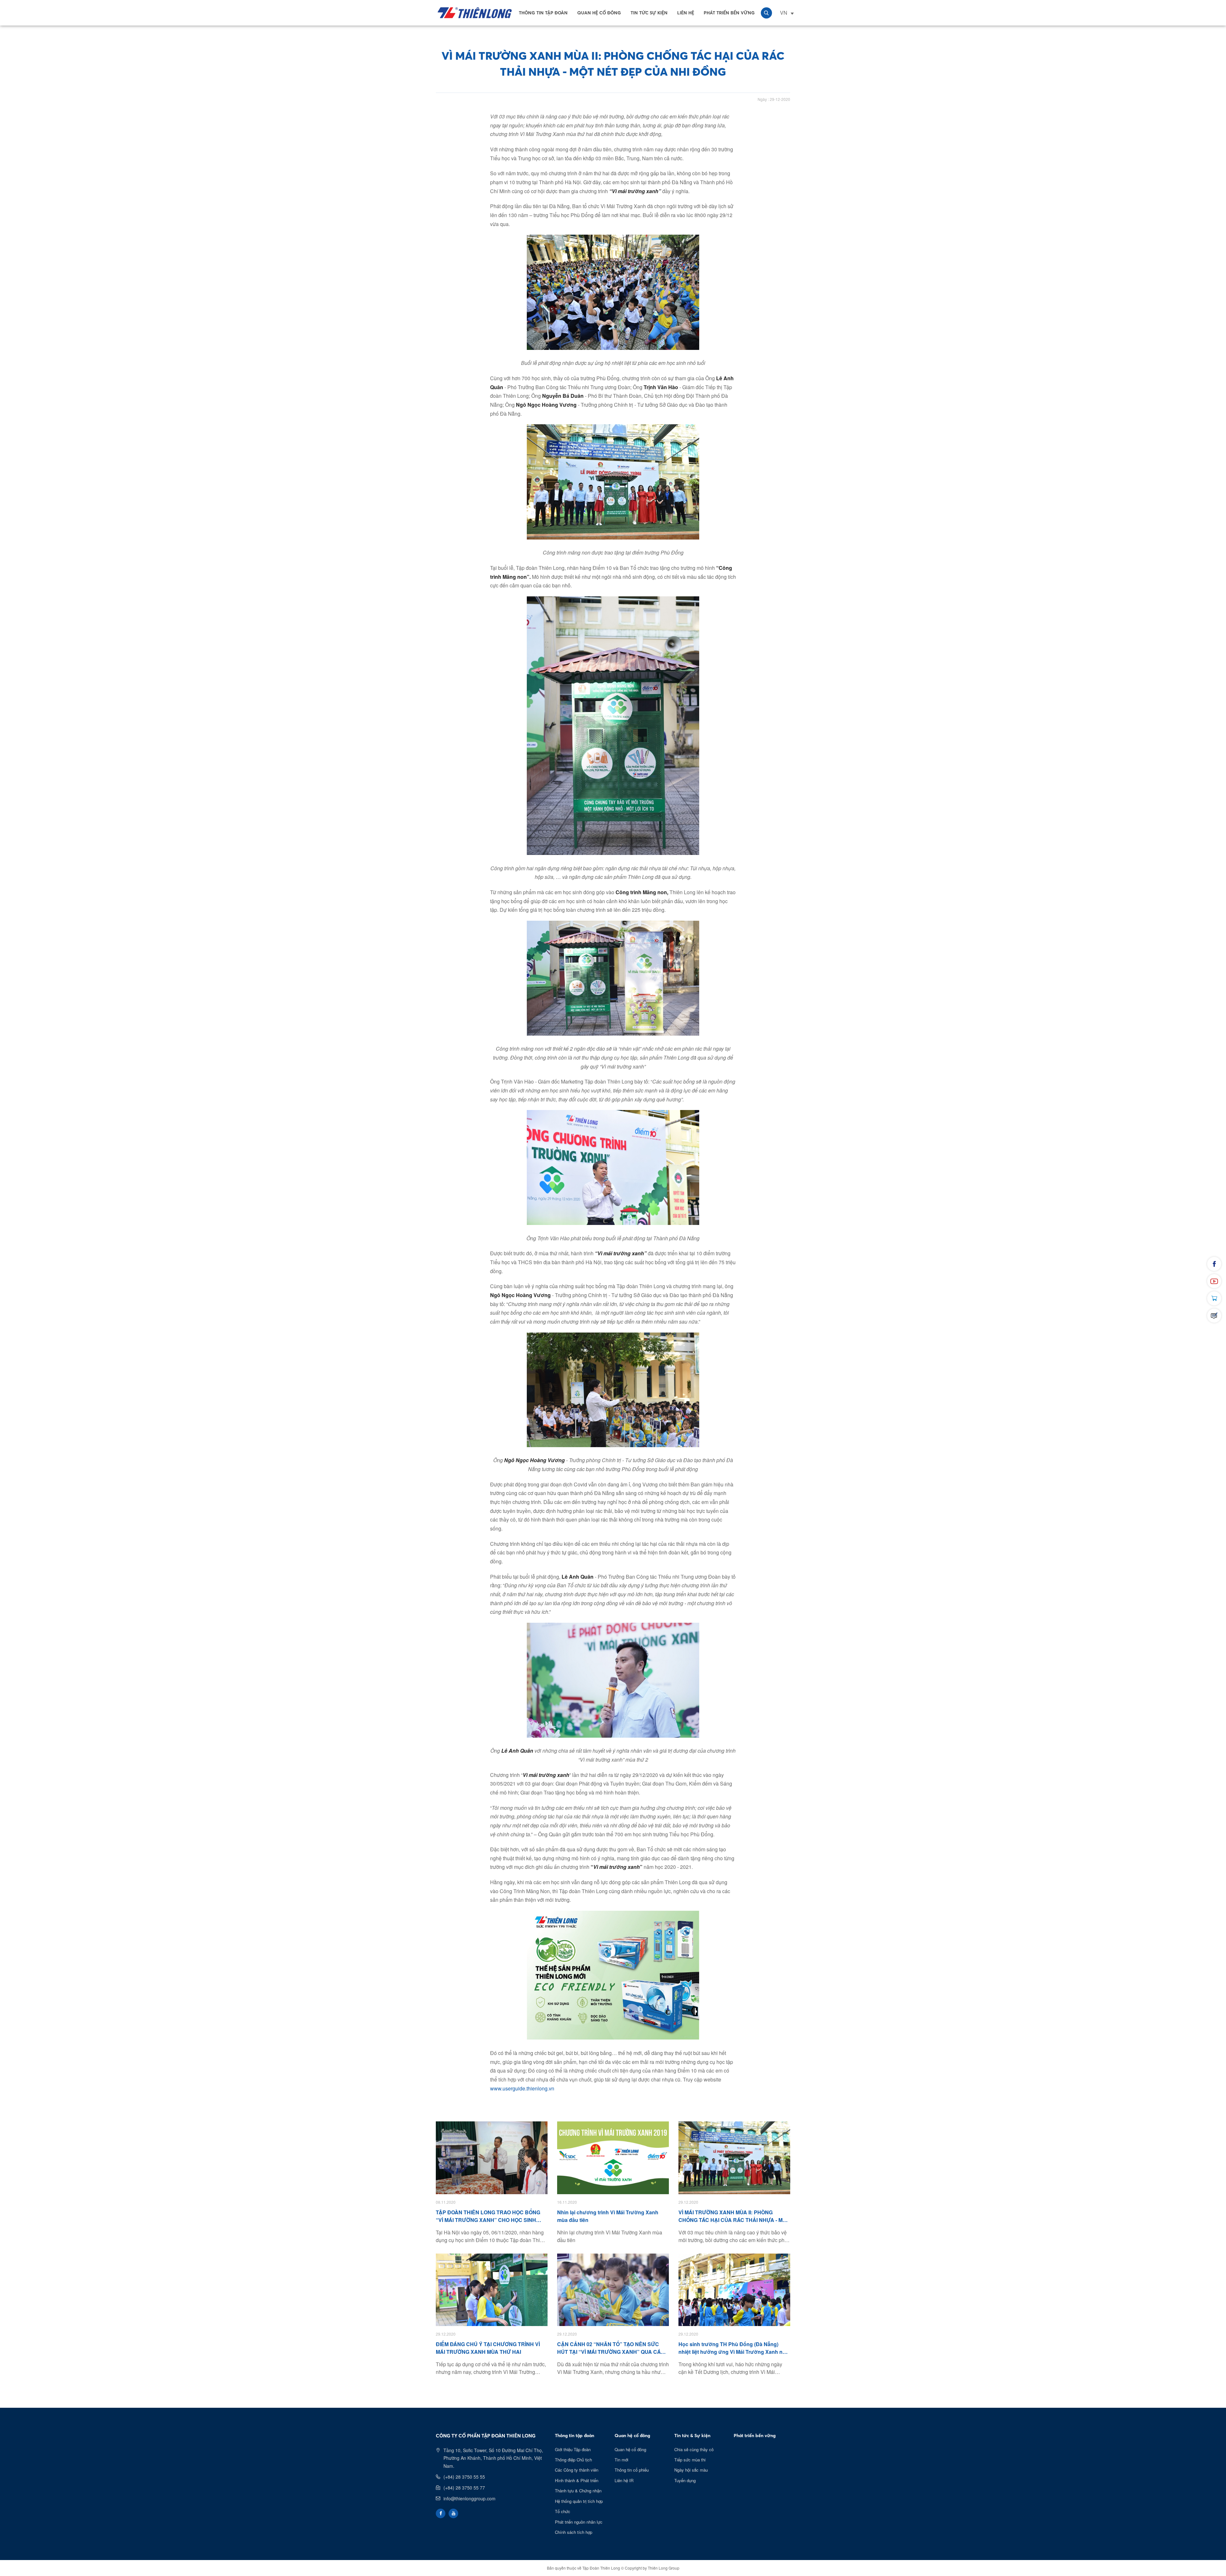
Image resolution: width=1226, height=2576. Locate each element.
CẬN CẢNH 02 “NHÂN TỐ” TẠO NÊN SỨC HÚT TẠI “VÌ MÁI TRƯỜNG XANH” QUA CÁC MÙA (611, 2348)
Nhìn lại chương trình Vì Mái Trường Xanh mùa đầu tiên (608, 2216)
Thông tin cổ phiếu (632, 2470)
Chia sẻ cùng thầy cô (694, 2449)
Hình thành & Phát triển (577, 2480)
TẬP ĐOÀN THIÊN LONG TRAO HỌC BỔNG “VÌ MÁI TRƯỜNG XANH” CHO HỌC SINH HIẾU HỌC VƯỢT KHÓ (488, 2216)
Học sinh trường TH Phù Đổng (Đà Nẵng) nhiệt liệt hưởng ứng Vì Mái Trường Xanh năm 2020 (734, 2348)
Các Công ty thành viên (577, 2470)
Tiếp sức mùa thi (690, 2460)
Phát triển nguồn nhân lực (579, 2522)
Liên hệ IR (624, 2480)
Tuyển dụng (685, 2480)
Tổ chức (563, 2511)
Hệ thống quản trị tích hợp (579, 2501)
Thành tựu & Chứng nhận (578, 2491)
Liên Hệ (686, 13)
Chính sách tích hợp (574, 2532)
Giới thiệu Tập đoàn (573, 2449)
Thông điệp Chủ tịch (573, 2460)
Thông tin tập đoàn (543, 13)
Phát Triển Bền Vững (729, 13)
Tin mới (621, 2460)
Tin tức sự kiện (649, 13)
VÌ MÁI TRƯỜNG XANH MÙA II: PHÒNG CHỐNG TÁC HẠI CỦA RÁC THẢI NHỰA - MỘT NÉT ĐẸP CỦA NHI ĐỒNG (734, 2216)
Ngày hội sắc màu (691, 2470)
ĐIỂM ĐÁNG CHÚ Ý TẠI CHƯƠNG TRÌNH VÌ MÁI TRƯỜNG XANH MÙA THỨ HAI (488, 2348)
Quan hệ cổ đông (599, 13)
